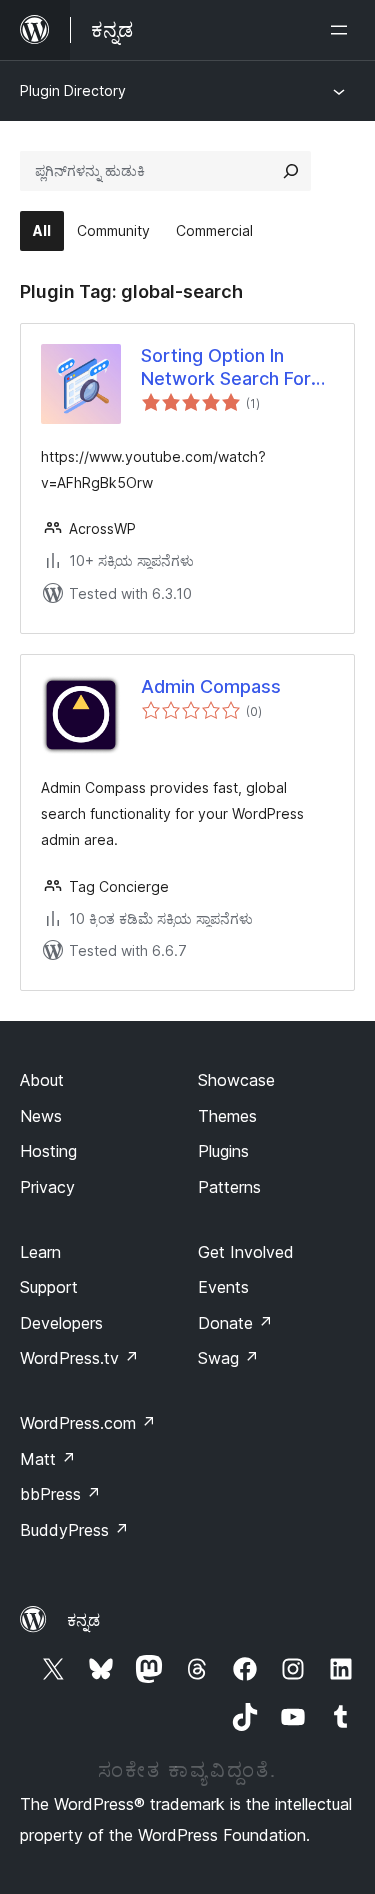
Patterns (229, 1187)
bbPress (60, 1494)
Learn (40, 1252)
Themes (227, 1116)
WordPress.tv (79, 1358)
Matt (48, 1459)
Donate (235, 1323)
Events (223, 1287)
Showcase (236, 1080)
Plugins (223, 1151)
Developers (61, 1323)
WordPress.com (88, 1423)
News (41, 1116)
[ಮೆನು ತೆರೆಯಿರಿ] (343, 30)
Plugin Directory (73, 90)
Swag (228, 1358)
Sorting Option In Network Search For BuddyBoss (226, 368)
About (42, 1080)
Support (49, 1287)
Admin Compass (211, 686)
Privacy (47, 1187)
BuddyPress (74, 1530)
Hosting (48, 1151)
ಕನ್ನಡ (83, 1620)
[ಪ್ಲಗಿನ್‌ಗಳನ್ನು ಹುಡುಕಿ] (291, 171)
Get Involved (246, 1252)
